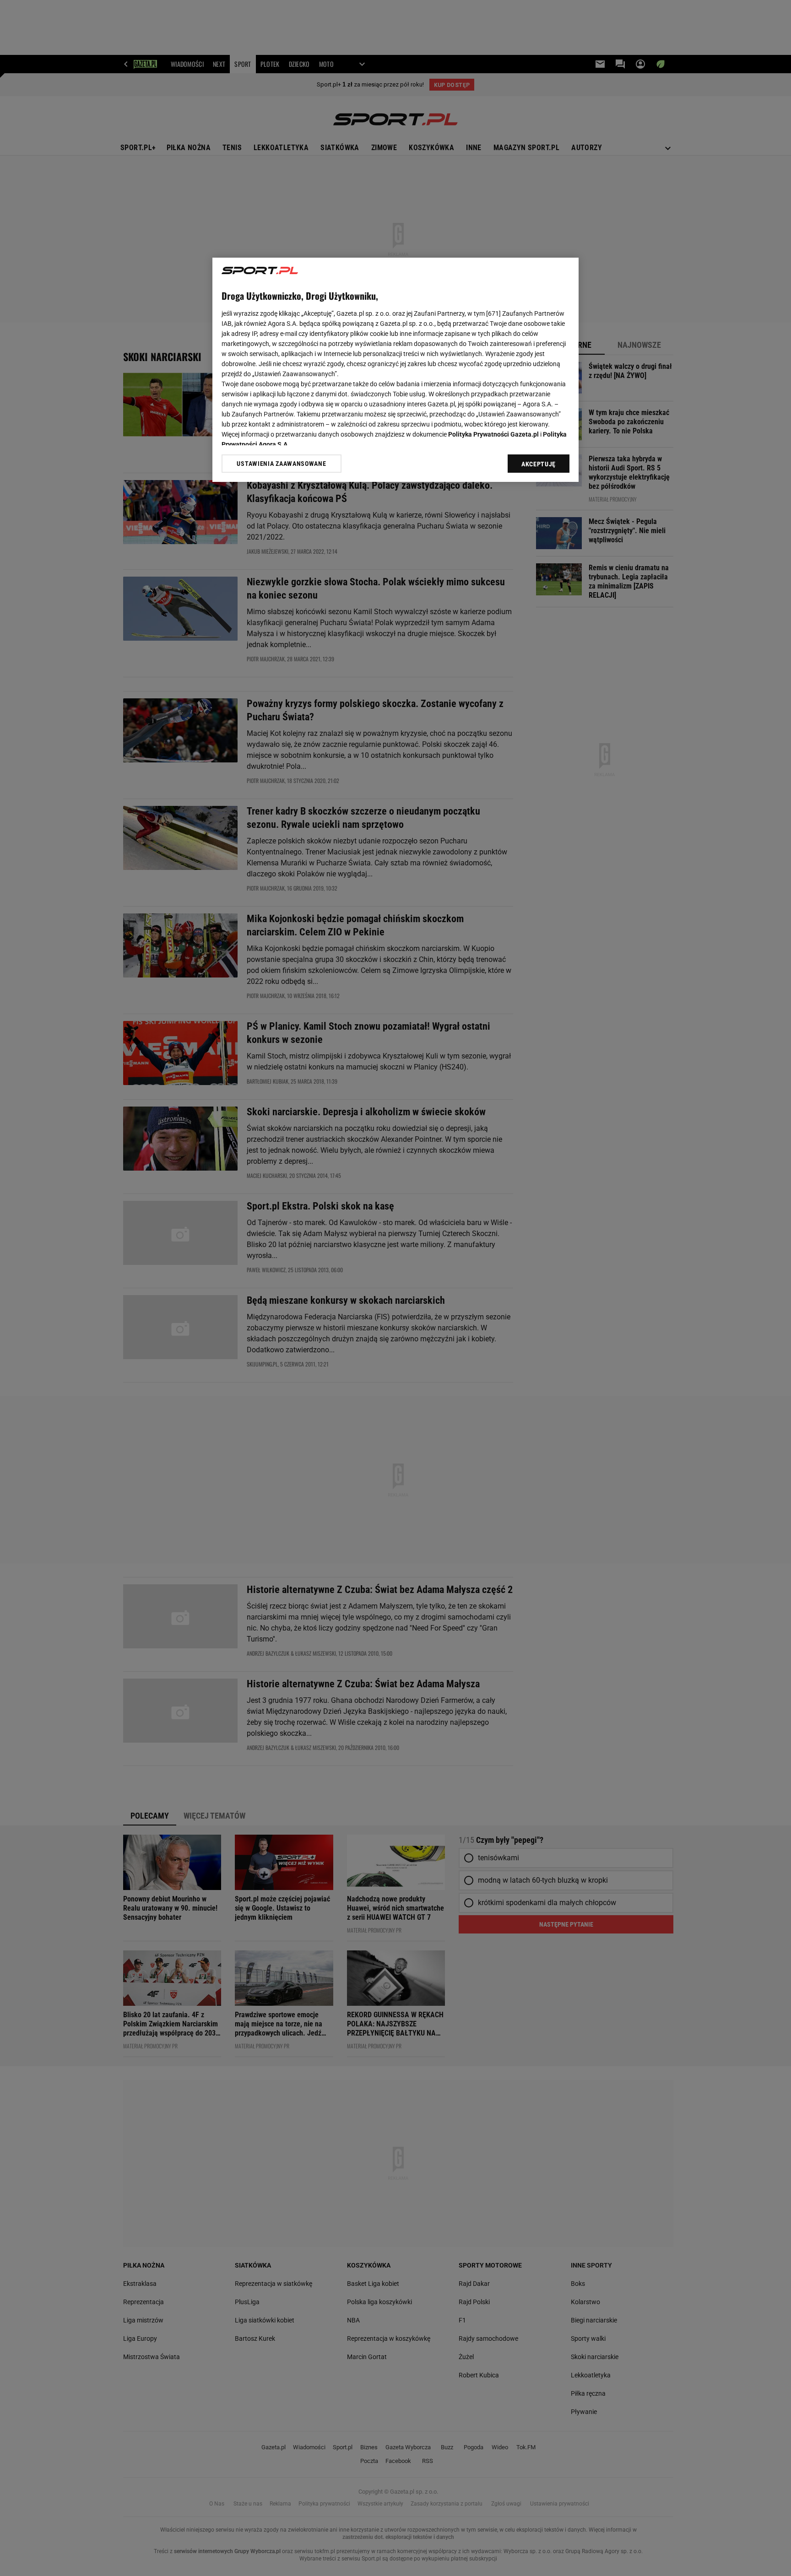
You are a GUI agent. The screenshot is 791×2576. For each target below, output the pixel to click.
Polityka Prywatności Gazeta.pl (493, 434)
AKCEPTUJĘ (539, 464)
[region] (395, 370)
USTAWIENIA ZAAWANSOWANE (281, 464)
